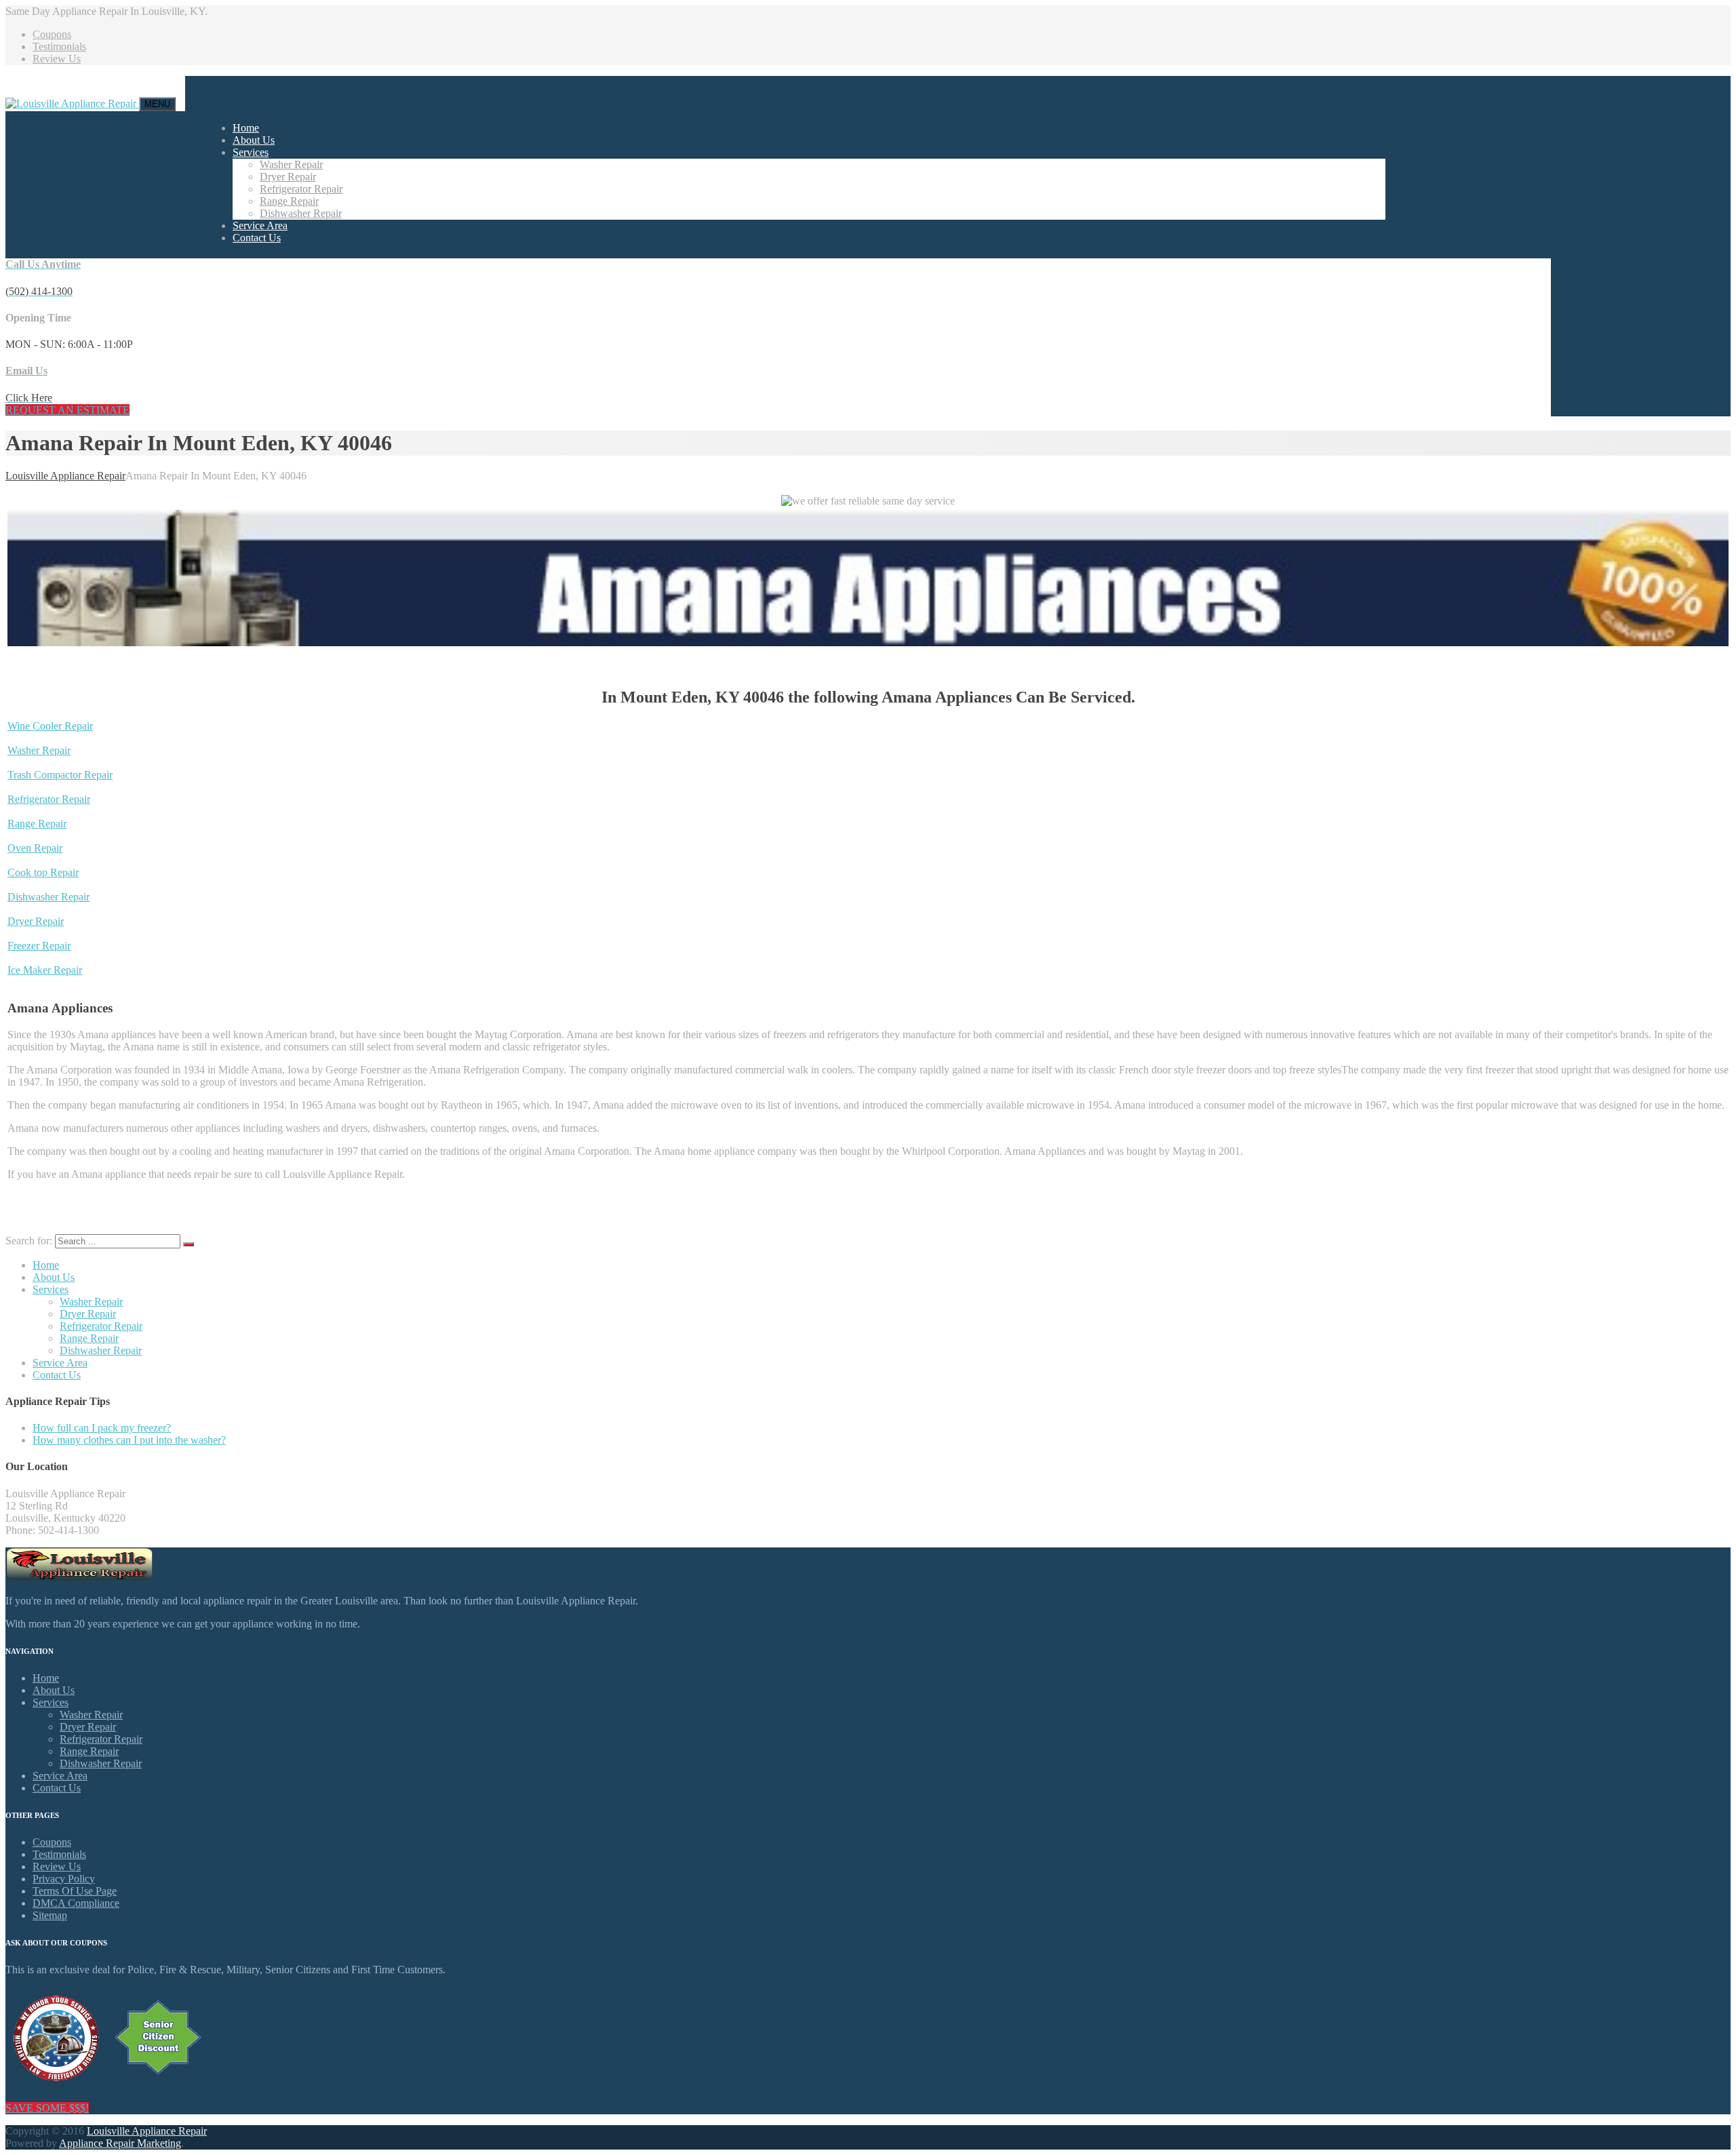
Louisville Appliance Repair (147, 2131)
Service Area (260, 225)
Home (246, 128)
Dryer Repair (288, 177)
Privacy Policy (64, 1879)
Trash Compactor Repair (60, 775)
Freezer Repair (39, 946)
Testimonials (59, 46)
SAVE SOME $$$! (47, 2108)
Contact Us (257, 238)
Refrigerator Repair (301, 189)
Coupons (52, 34)
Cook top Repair (43, 872)
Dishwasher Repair (301, 213)
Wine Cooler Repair (50, 726)
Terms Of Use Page (75, 1891)
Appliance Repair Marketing (120, 2143)
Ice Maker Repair (45, 970)
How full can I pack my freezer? (102, 1428)
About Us (254, 140)
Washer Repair (291, 164)
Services (251, 152)
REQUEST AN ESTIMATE (67, 410)
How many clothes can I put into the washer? (129, 1440)
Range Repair (289, 201)
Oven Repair (35, 848)
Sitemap (50, 1915)
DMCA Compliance (76, 1903)
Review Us (57, 59)
